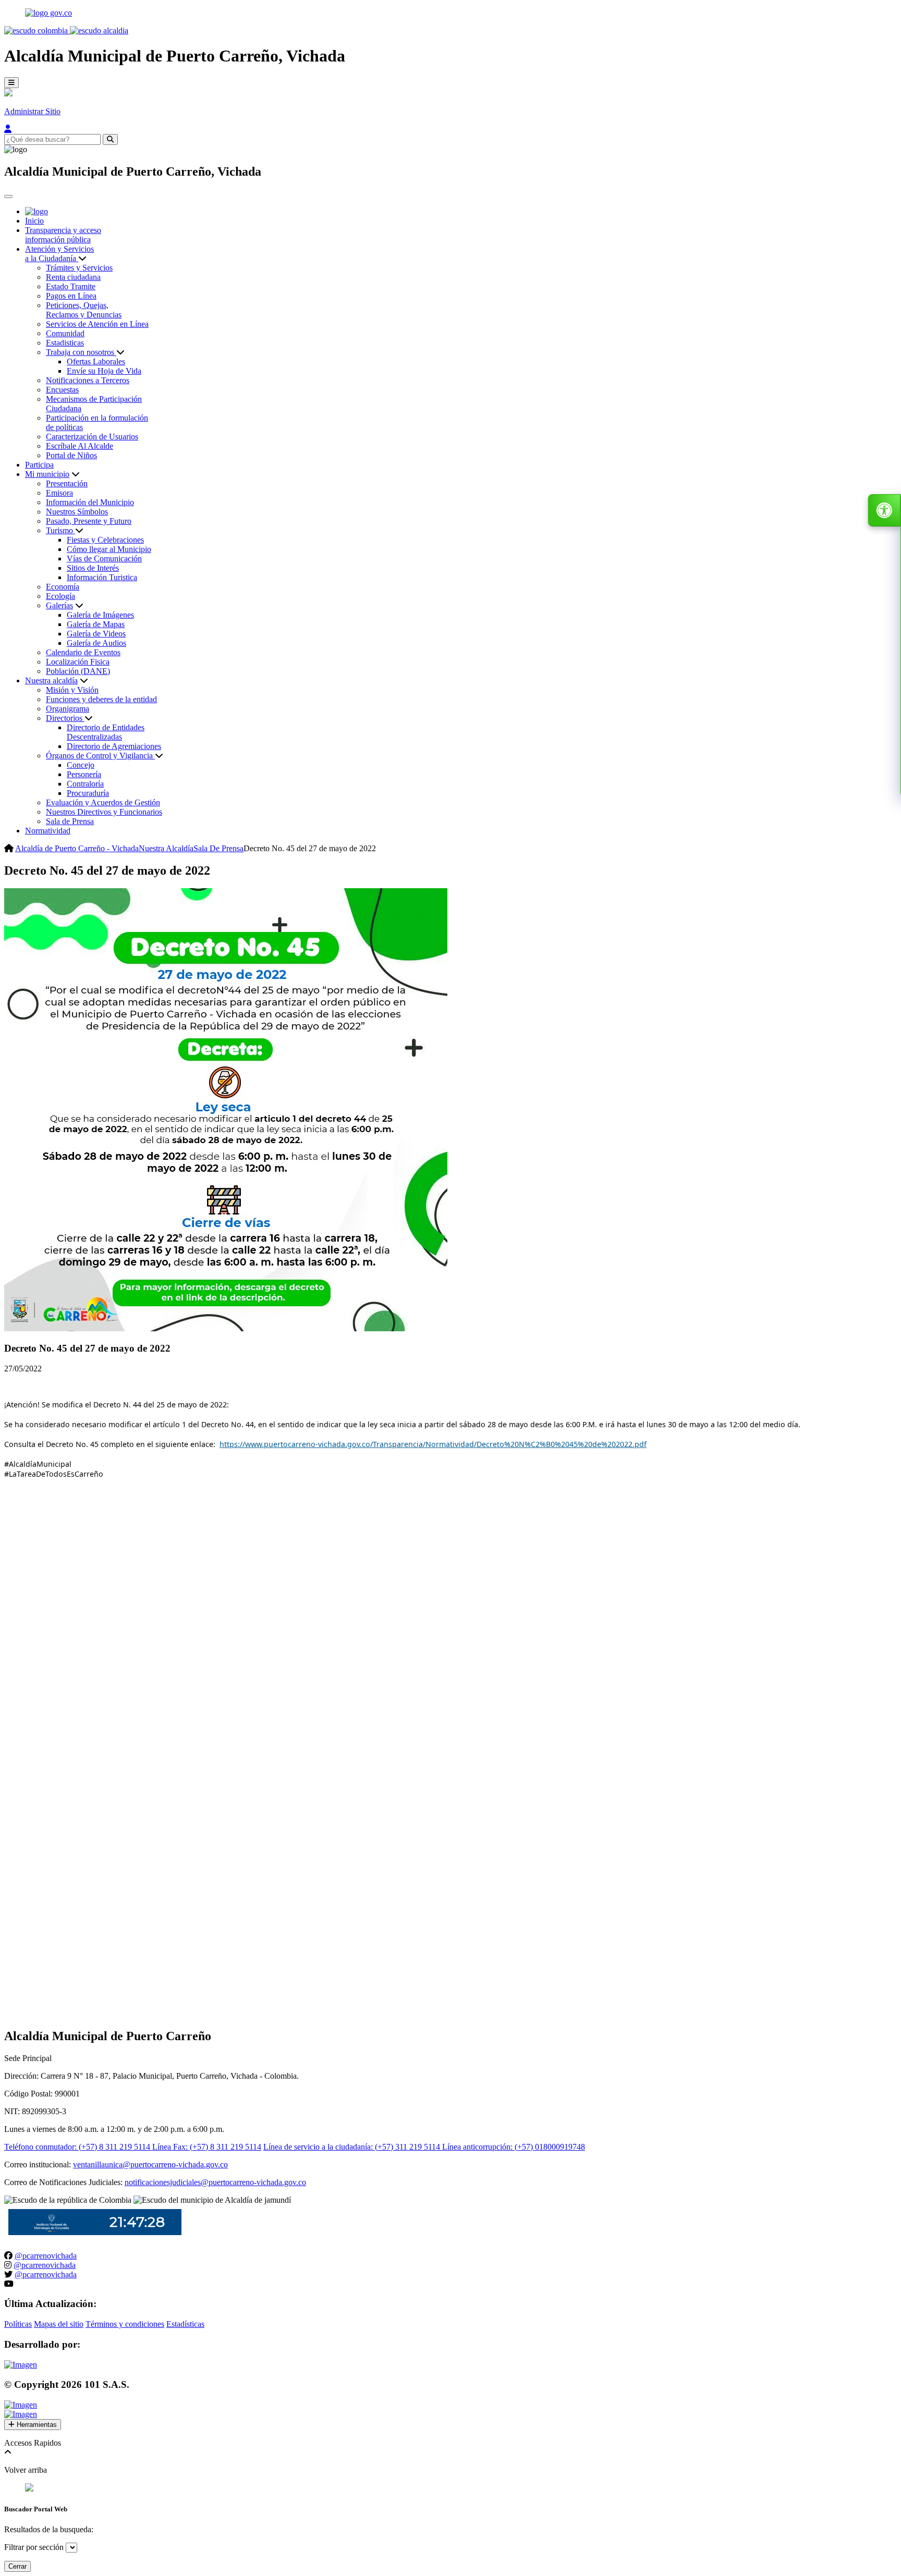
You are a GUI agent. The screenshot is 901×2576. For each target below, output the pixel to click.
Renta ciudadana (73, 277)
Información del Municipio (90, 502)
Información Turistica (102, 577)
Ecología (60, 596)
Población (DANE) (78, 671)
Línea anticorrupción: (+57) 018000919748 (514, 2147)
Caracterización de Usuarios (92, 437)
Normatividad (48, 831)
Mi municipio (47, 474)
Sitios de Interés (93, 568)
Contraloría (85, 784)
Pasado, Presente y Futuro (89, 521)
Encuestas (62, 390)
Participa (39, 465)
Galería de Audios (96, 643)
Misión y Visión (72, 690)
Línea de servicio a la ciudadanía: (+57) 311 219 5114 (353, 2147)
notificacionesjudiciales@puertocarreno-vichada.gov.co (215, 2182)
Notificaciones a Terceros (88, 380)
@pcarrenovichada (46, 2256)
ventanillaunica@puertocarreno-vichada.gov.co (150, 2164)
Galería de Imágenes (100, 615)
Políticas (18, 2324)
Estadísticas (185, 2324)
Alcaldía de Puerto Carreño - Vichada (77, 848)
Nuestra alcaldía (51, 680)
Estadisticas (65, 343)
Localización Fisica (78, 662)
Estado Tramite (71, 286)
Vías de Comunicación (104, 559)
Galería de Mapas (96, 624)
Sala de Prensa (70, 821)
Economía (63, 587)
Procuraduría (88, 793)
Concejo (81, 765)
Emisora (59, 493)
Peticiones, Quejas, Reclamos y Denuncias (84, 310)
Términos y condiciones (125, 2324)
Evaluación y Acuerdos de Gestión (103, 802)
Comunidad (65, 333)
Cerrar (17, 2566)
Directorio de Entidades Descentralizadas (106, 732)
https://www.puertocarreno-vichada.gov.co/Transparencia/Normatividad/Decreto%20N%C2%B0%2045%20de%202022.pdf (433, 1444)
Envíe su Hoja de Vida (104, 371)
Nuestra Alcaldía (166, 848)
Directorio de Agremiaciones (114, 746)
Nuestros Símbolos (77, 512)
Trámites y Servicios (79, 268)
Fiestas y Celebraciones (105, 540)
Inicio (34, 221)
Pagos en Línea (71, 296)
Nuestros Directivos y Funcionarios (104, 812)
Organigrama (68, 709)
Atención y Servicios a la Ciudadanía (59, 254)
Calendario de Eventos (83, 652)
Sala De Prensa (218, 848)
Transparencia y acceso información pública (63, 235)
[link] (433, 1444)
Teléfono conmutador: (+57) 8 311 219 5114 (78, 2147)
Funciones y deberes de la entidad (101, 699)
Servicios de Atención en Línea (97, 324)
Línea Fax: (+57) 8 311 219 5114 (207, 2147)
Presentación (67, 483)
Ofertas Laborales (96, 361)
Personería (84, 774)
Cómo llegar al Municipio (109, 549)
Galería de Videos (96, 634)
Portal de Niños (71, 455)
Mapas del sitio (59, 2324)
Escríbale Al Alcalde (80, 446)
